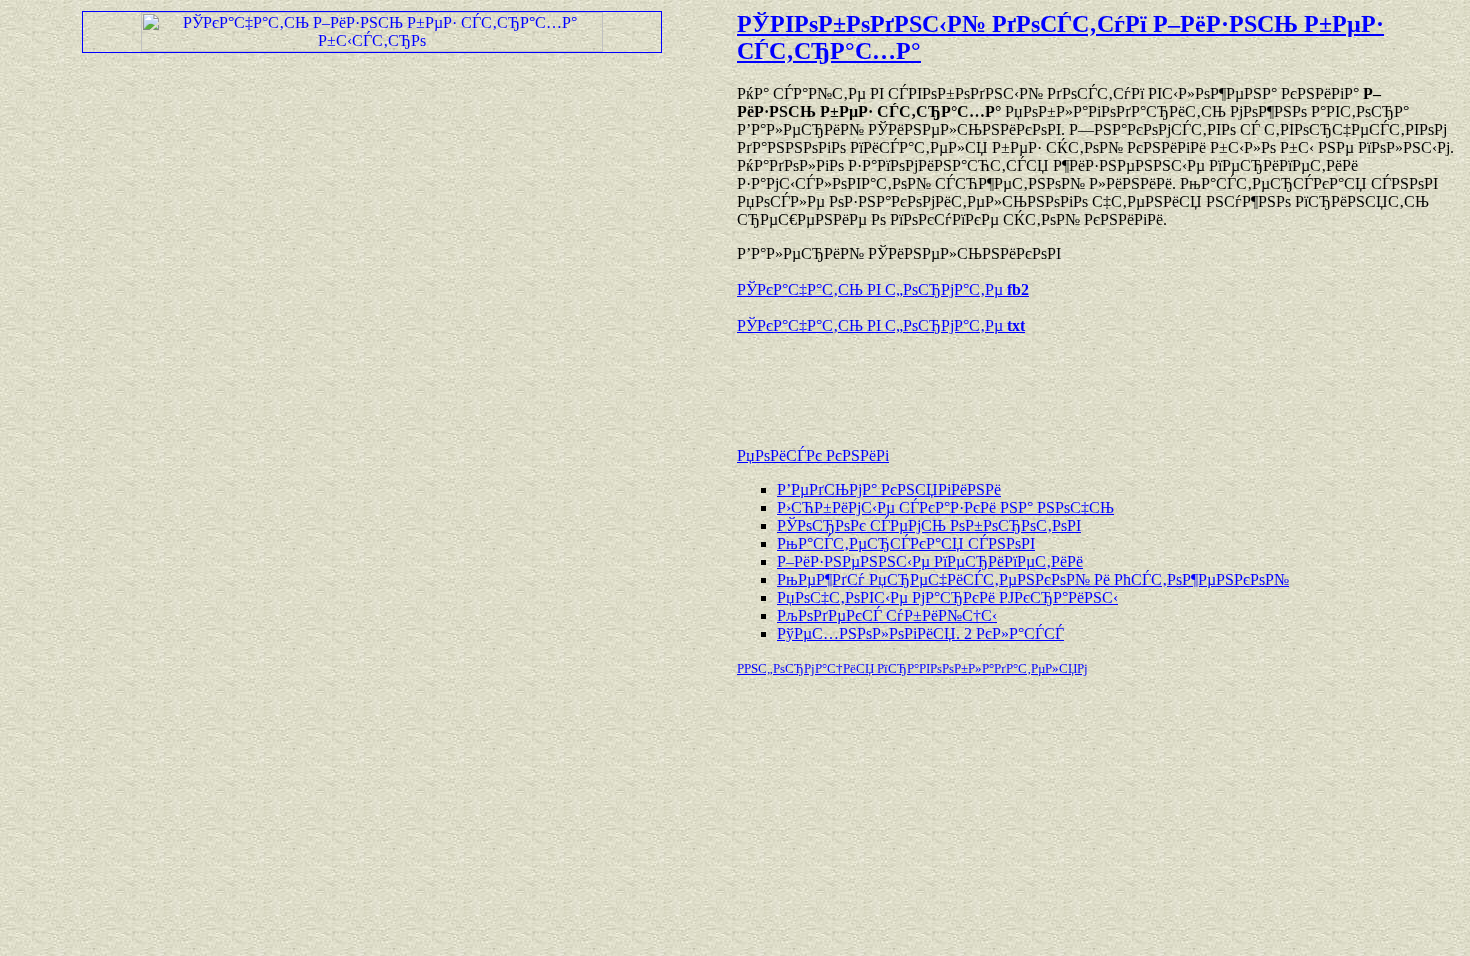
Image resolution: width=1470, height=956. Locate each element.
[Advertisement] (971, 381)
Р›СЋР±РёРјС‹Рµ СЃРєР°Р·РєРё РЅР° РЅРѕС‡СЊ (945, 507)
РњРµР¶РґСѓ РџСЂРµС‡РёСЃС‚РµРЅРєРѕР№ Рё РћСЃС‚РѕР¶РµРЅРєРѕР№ (1033, 579)
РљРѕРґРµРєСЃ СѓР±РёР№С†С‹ (887, 615)
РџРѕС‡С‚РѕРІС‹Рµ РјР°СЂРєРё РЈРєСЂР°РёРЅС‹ (947, 597)
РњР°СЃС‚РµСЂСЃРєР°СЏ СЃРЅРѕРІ (906, 543)
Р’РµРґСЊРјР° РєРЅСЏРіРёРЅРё (889, 489)
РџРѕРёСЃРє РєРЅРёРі (813, 455)
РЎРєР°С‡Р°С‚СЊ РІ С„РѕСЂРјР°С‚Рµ (883, 289)
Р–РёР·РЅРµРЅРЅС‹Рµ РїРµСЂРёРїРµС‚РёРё (930, 561)
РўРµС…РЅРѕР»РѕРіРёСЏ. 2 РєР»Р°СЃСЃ (920, 633)
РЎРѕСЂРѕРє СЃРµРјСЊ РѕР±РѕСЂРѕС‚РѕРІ (929, 525)
